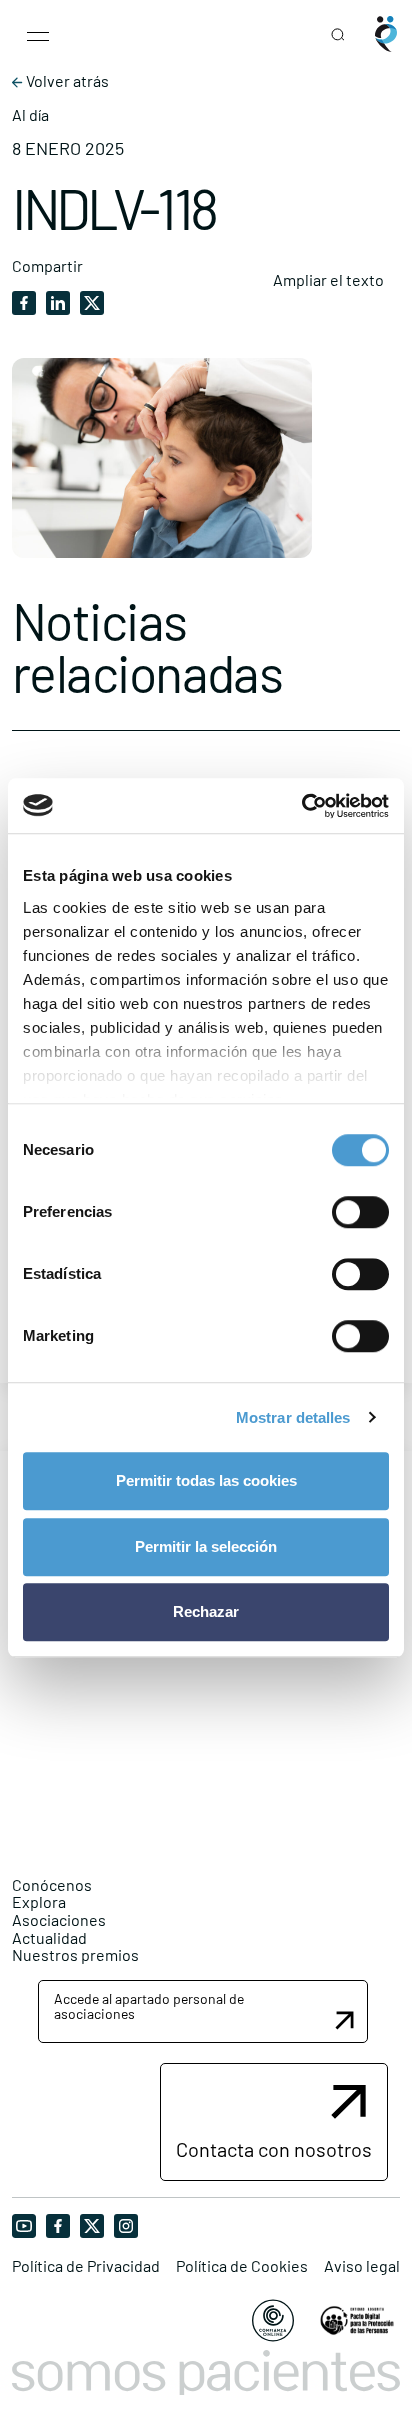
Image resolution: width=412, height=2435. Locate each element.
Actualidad (49, 1937)
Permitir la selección (206, 1546)
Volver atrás (66, 81)
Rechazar (206, 1611)
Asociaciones (59, 1919)
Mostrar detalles (293, 1417)
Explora (39, 1901)
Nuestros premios (75, 1954)
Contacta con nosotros (274, 2149)
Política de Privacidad (86, 2266)
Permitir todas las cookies (206, 1480)
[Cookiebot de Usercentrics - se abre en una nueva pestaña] (301, 806)
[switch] (360, 1212)
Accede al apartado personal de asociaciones (149, 2006)
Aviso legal (362, 2266)
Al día (30, 115)
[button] (203, 2011)
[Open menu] (38, 34)
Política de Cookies (242, 2266)
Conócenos (52, 1884)
